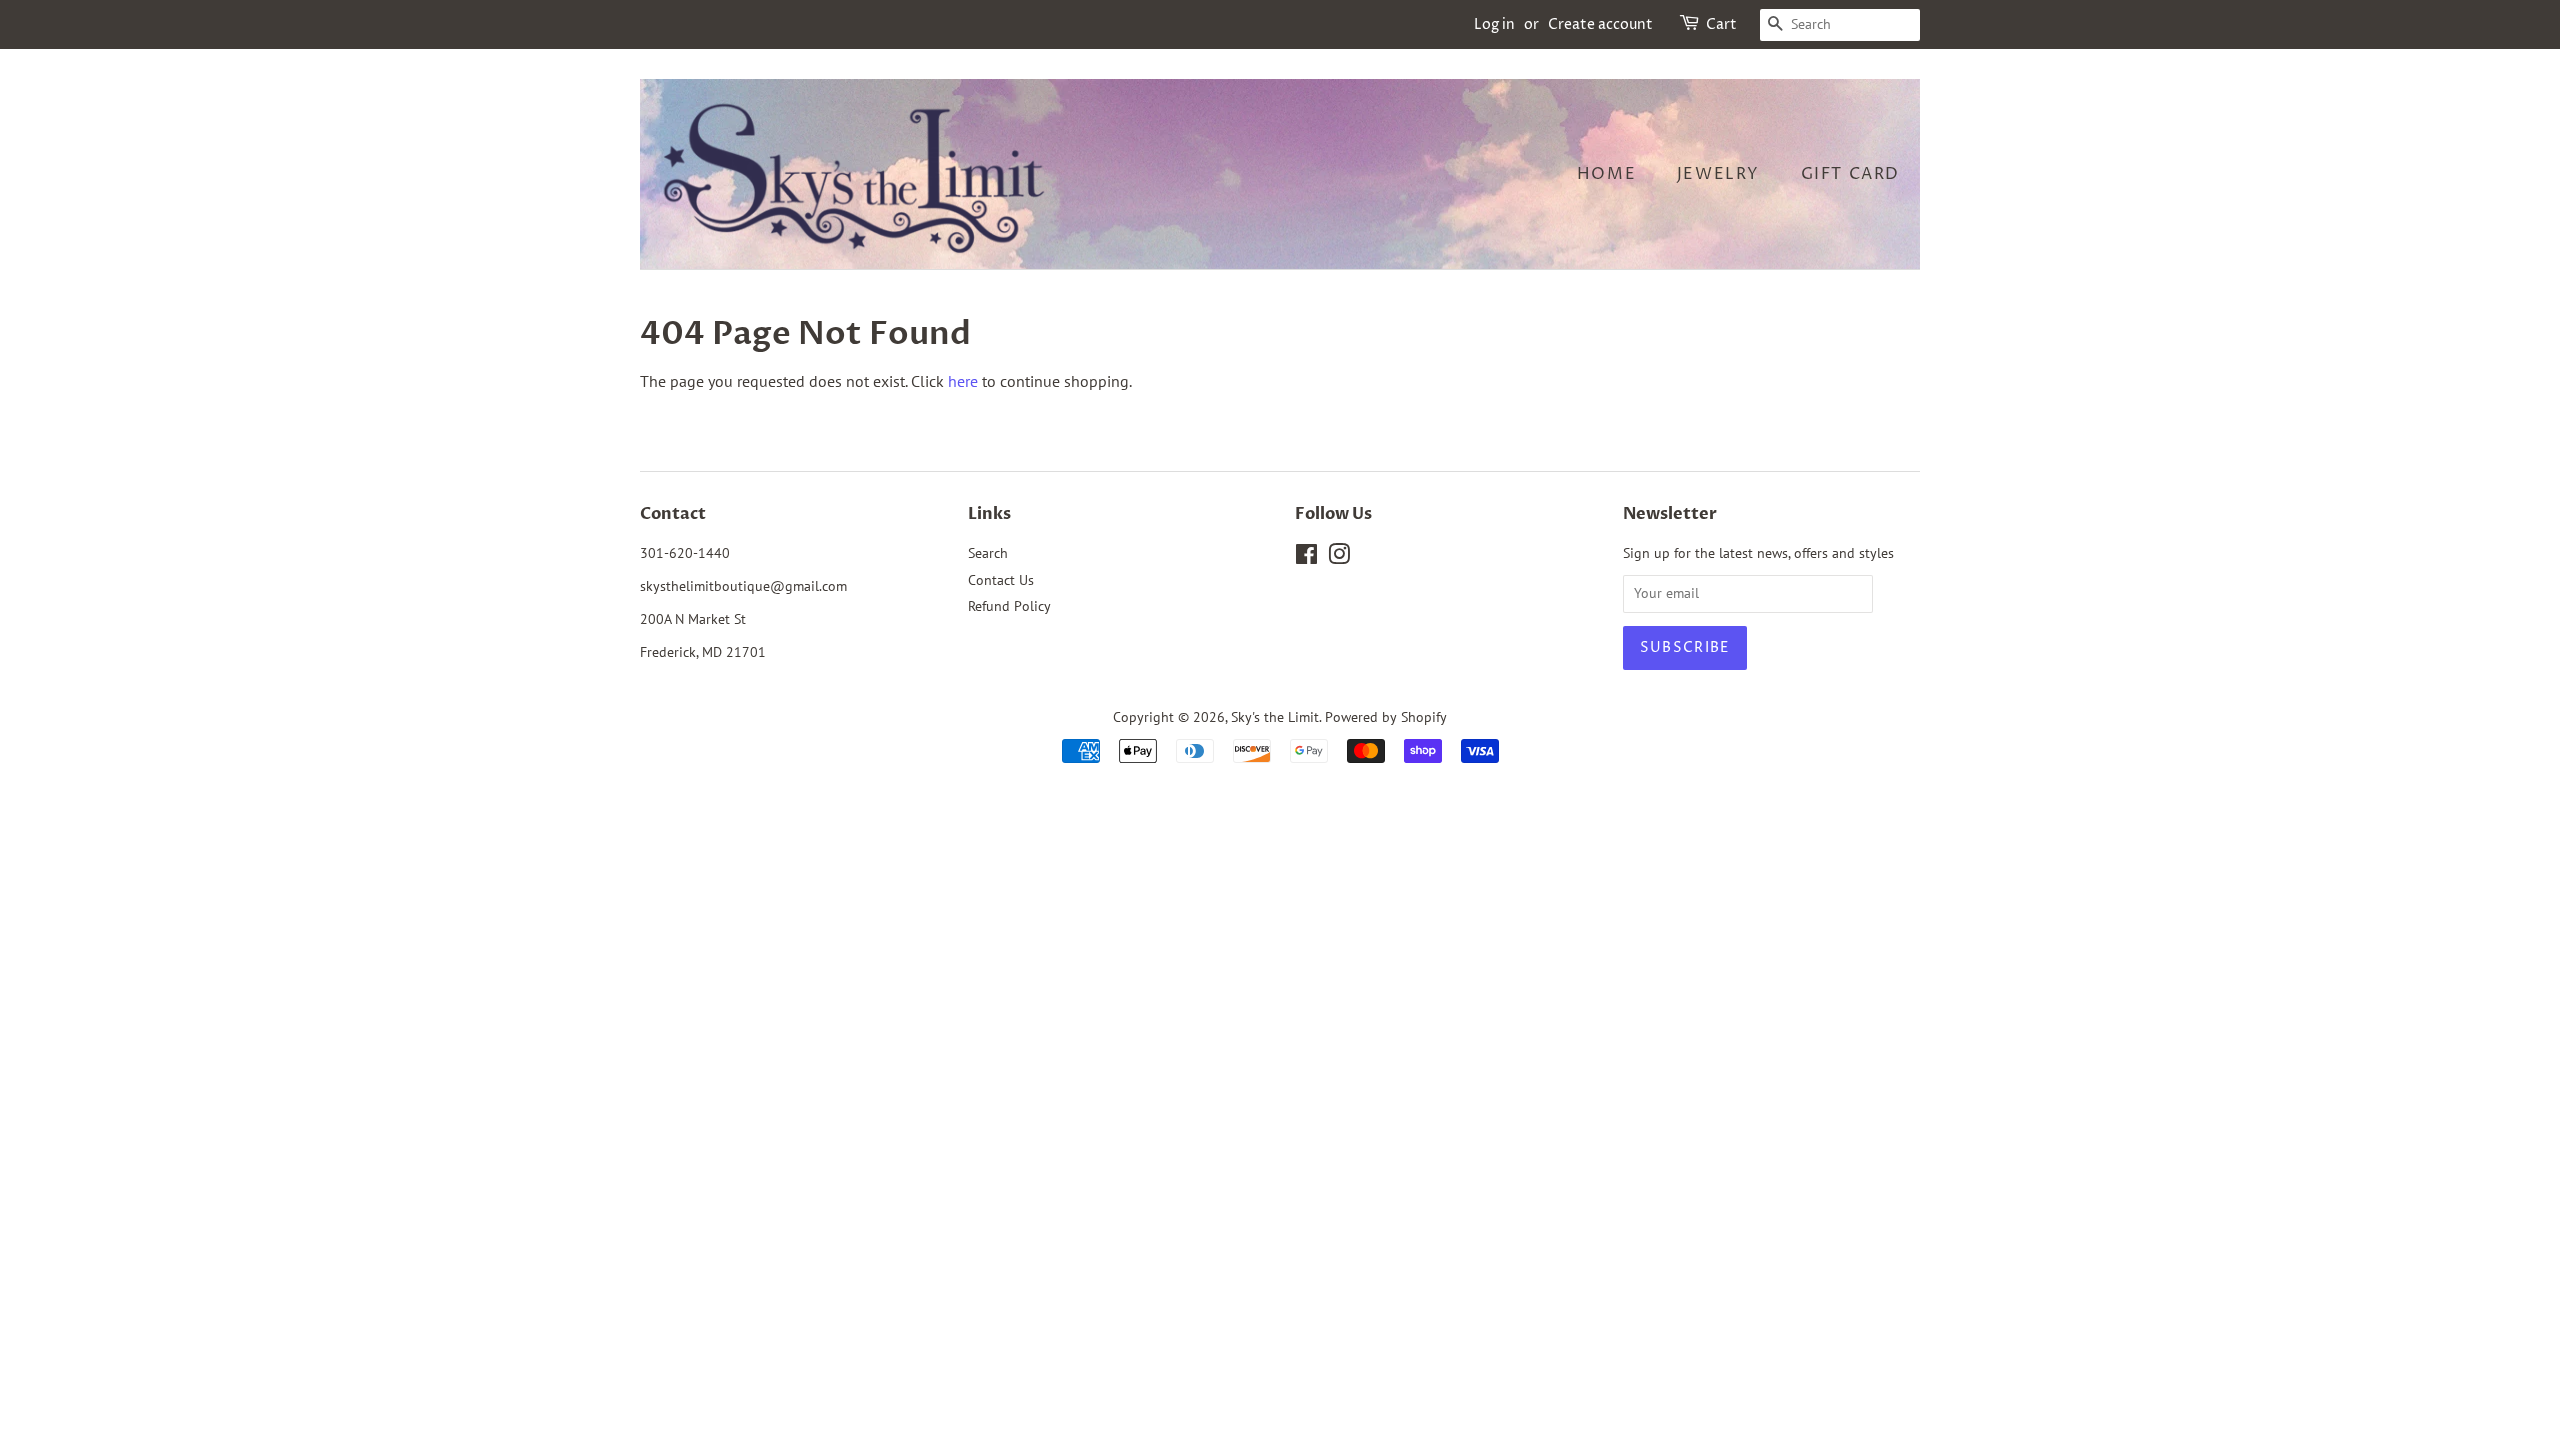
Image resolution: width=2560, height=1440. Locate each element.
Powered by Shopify (1386, 717)
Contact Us (1001, 580)
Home (1606, 174)
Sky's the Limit (1275, 717)
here (963, 381)
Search (988, 553)
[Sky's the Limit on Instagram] (1339, 558)
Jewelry (1718, 174)
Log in (1494, 24)
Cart (1721, 24)
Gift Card (1850, 174)
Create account (1600, 24)
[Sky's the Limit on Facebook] (1306, 558)
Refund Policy (1009, 606)
